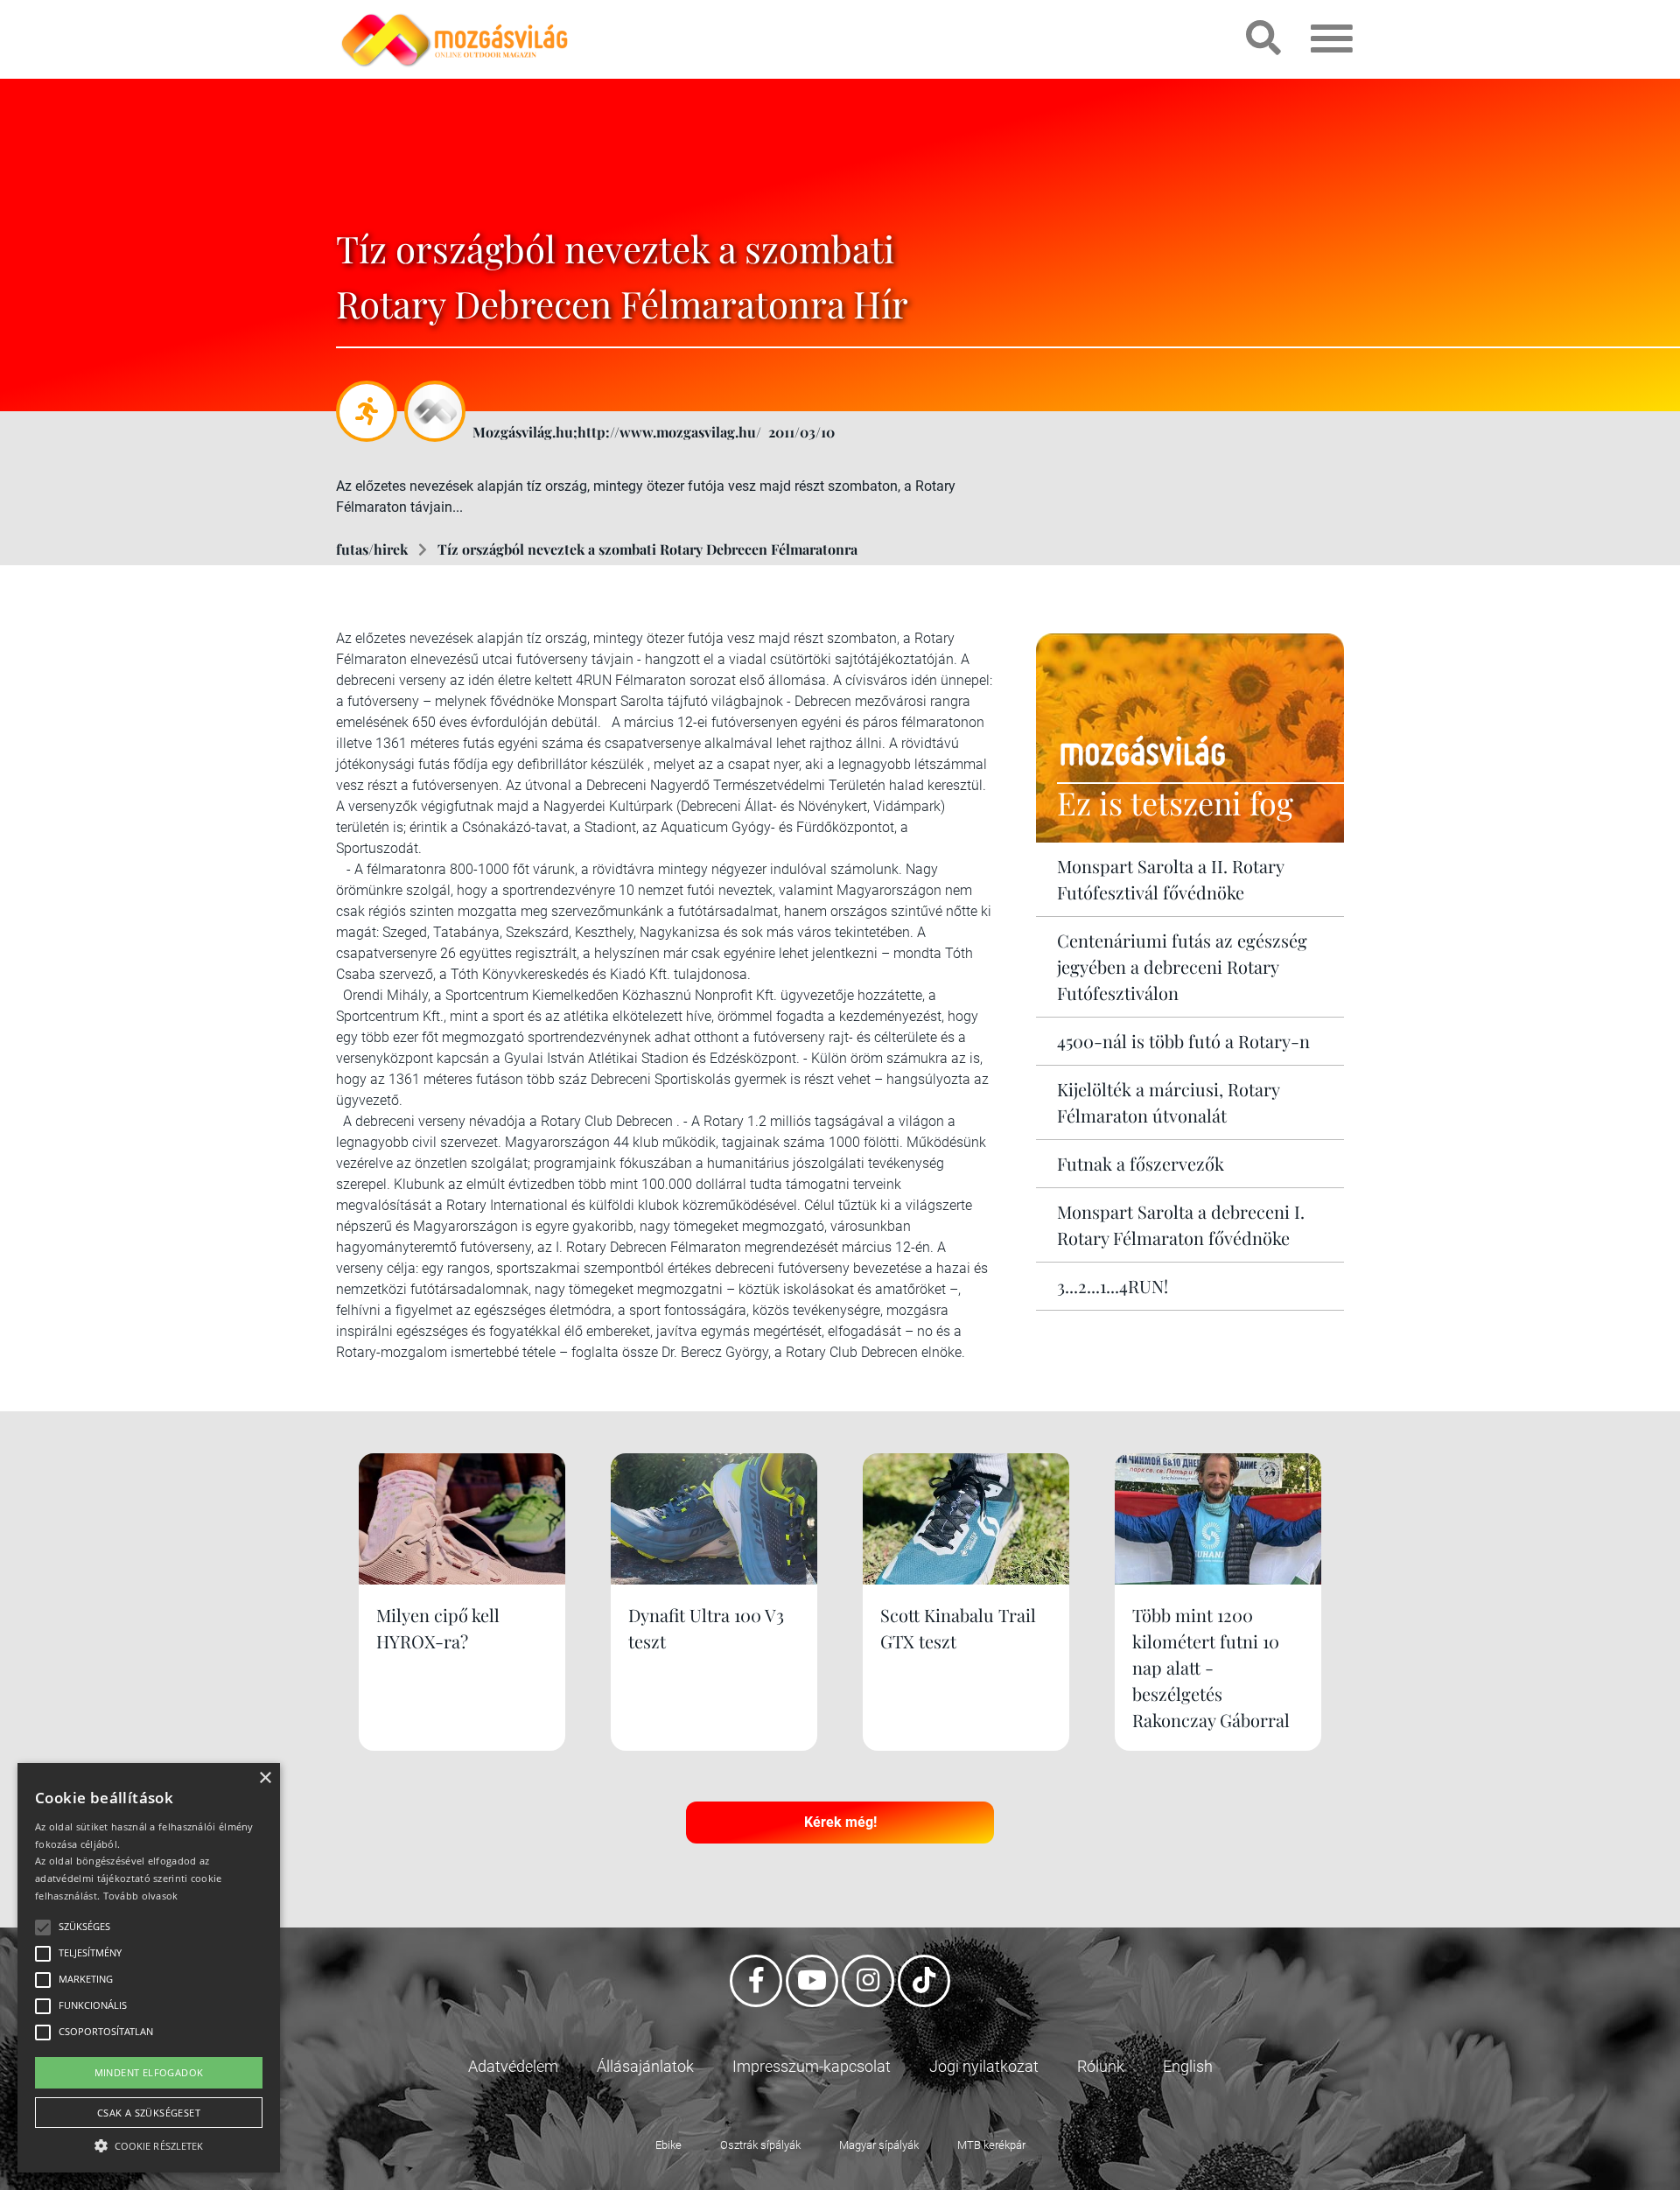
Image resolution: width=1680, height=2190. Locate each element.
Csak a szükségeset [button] (149, 2113)
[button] (149, 2143)
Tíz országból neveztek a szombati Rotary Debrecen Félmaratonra (647, 549)
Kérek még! (840, 1822)
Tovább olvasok (141, 1896)
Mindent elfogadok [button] (149, 2072)
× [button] (265, 1778)
